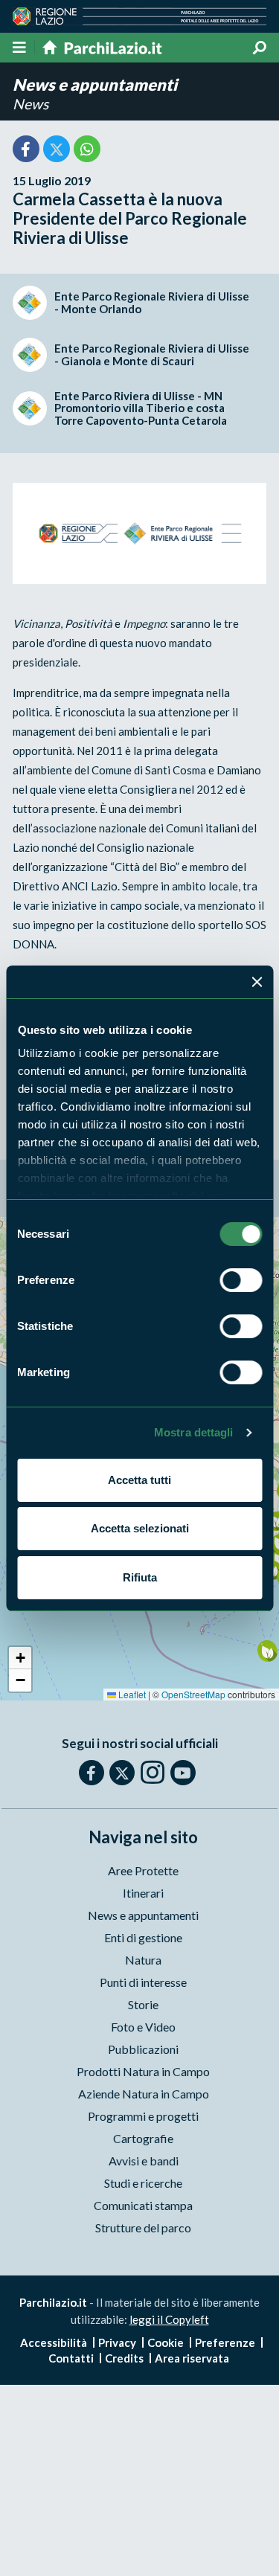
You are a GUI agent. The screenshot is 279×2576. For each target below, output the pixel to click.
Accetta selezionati (140, 1528)
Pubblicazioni (143, 2049)
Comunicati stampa (143, 2205)
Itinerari (143, 1893)
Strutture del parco (143, 2227)
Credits (124, 2358)
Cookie (166, 2342)
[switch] (241, 1280)
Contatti (71, 2358)
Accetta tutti (139, 1480)
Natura (143, 1960)
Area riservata (192, 2358)
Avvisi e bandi (144, 2161)
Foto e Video (143, 2027)
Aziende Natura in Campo (144, 2094)
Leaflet (131, 1694)
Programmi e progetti (143, 2116)
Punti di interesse (143, 1982)
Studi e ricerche (143, 2183)
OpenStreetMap (193, 1694)
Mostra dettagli (194, 1432)
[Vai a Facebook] (92, 1773)
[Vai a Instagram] (153, 1772)
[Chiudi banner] (257, 982)
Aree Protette (143, 1870)
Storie (143, 2004)
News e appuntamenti (95, 84)
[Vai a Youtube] (183, 1773)
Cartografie (143, 2138)
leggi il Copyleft (169, 2319)
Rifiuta (140, 1577)
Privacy (117, 2342)
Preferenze (225, 2342)
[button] (267, 1652)
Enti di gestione (143, 1937)
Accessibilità (54, 2342)
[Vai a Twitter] (122, 1773)
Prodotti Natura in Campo (143, 2071)
